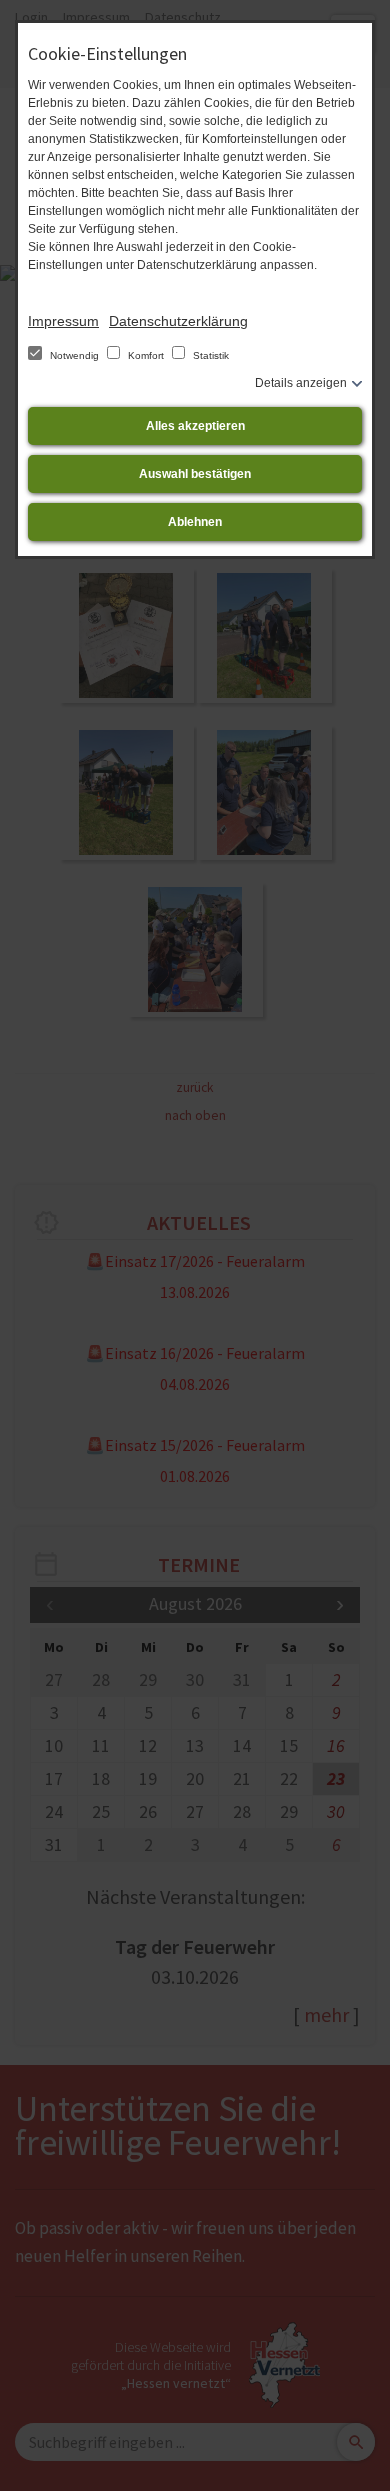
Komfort (146, 355)
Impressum (63, 321)
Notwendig (74, 355)
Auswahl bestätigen (195, 474)
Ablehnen (195, 522)
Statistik (209, 355)
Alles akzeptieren (195, 426)
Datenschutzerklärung (178, 321)
